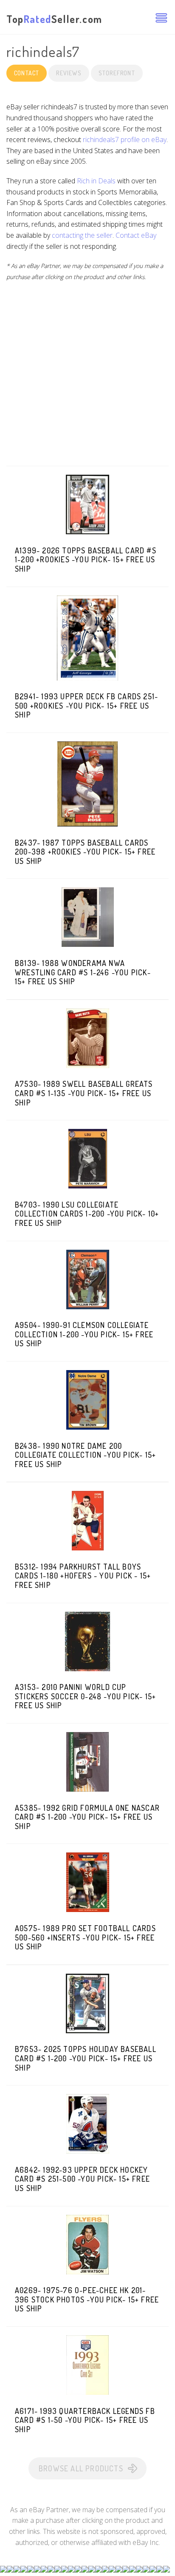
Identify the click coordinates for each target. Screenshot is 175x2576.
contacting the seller (82, 235)
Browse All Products (81, 2468)
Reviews (69, 73)
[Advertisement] (87, 378)
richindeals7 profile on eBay (125, 140)
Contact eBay (136, 235)
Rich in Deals (96, 181)
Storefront (117, 73)
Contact (27, 73)
